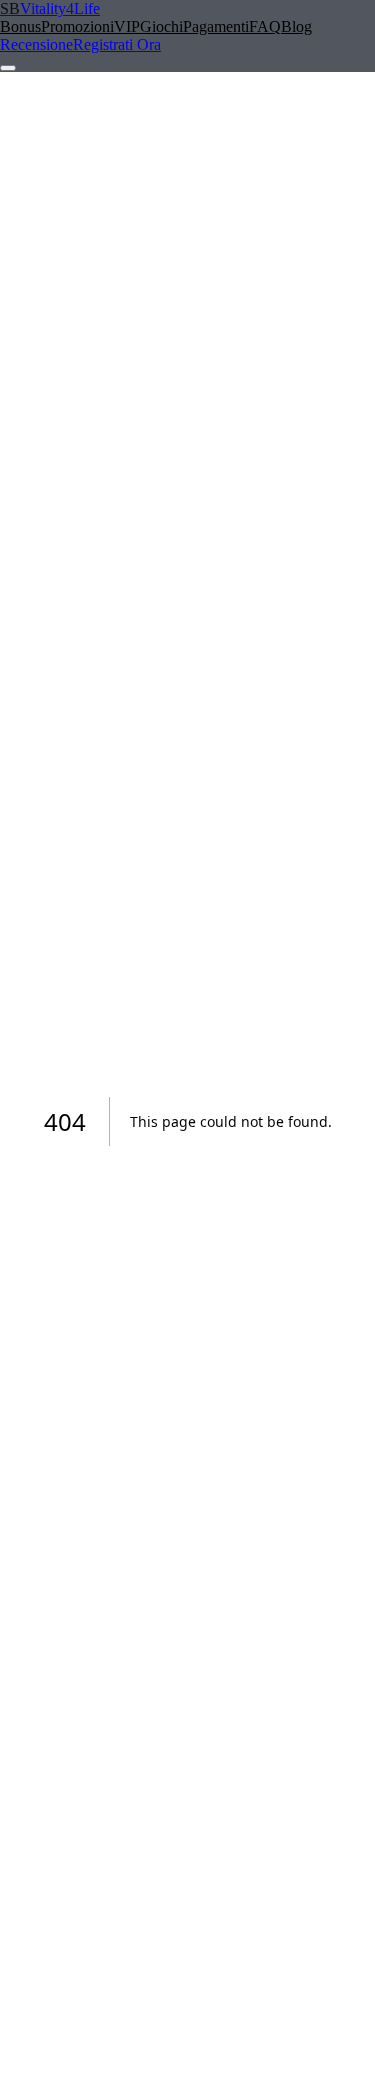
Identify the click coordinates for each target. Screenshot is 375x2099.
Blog (296, 26)
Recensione (36, 44)
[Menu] (8, 68)
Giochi (161, 26)
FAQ (265, 26)
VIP (127, 26)
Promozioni (77, 26)
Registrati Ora (117, 44)
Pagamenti (216, 26)
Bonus (20, 26)
